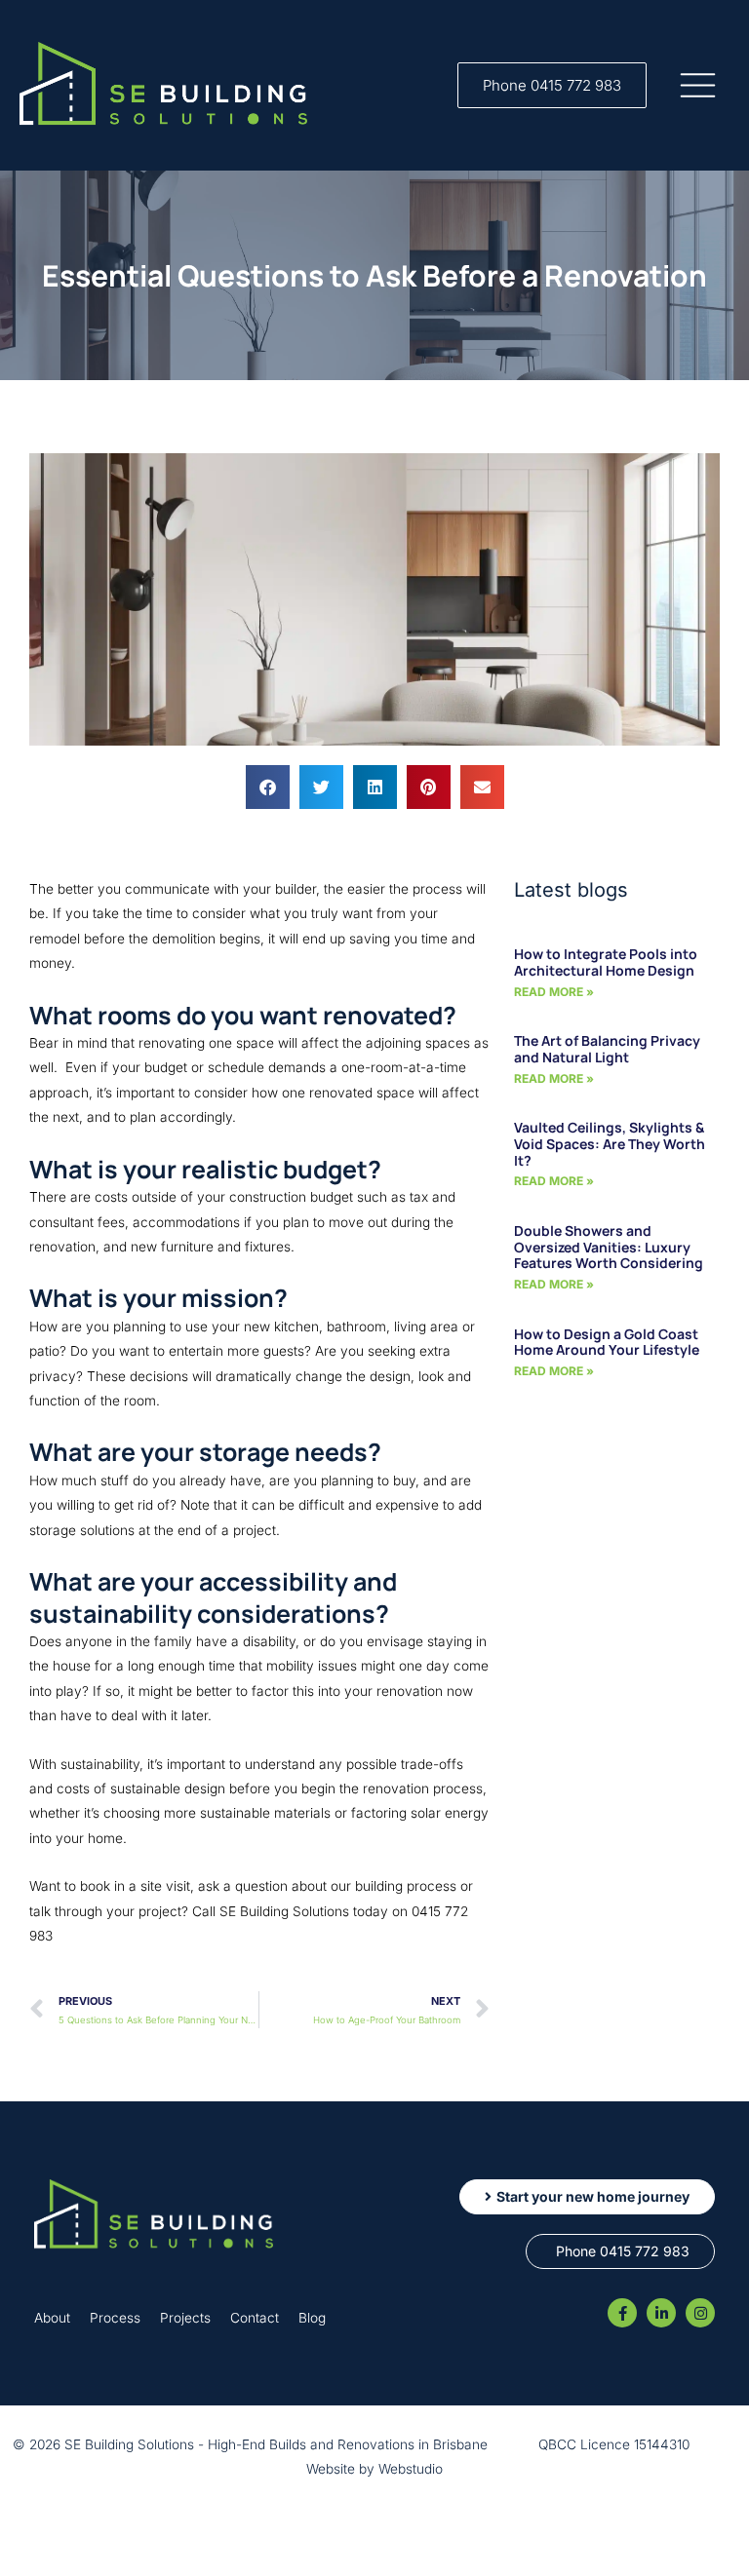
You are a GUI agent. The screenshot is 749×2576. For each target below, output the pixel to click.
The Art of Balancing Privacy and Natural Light (607, 1049)
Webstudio (411, 2469)
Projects (185, 2318)
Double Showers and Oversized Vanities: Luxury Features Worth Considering (609, 1247)
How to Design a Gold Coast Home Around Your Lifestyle (607, 1342)
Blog (312, 2318)
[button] (552, 85)
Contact (255, 2318)
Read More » (554, 992)
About (52, 2318)
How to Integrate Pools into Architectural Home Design (606, 962)
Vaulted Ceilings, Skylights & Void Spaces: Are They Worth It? (610, 1144)
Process (115, 2318)
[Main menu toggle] (698, 86)
